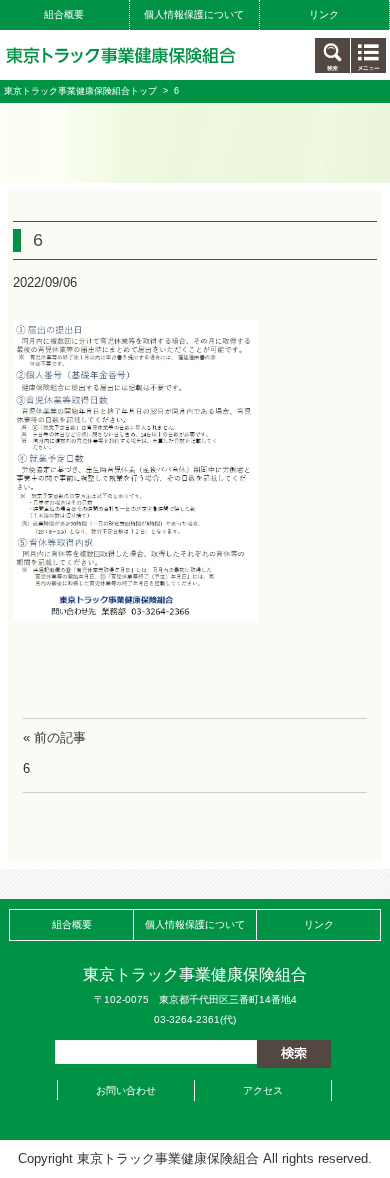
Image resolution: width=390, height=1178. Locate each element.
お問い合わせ (126, 1090)
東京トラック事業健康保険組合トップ (80, 91)
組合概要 (64, 14)
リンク (324, 14)
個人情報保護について (194, 14)
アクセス (263, 1090)
